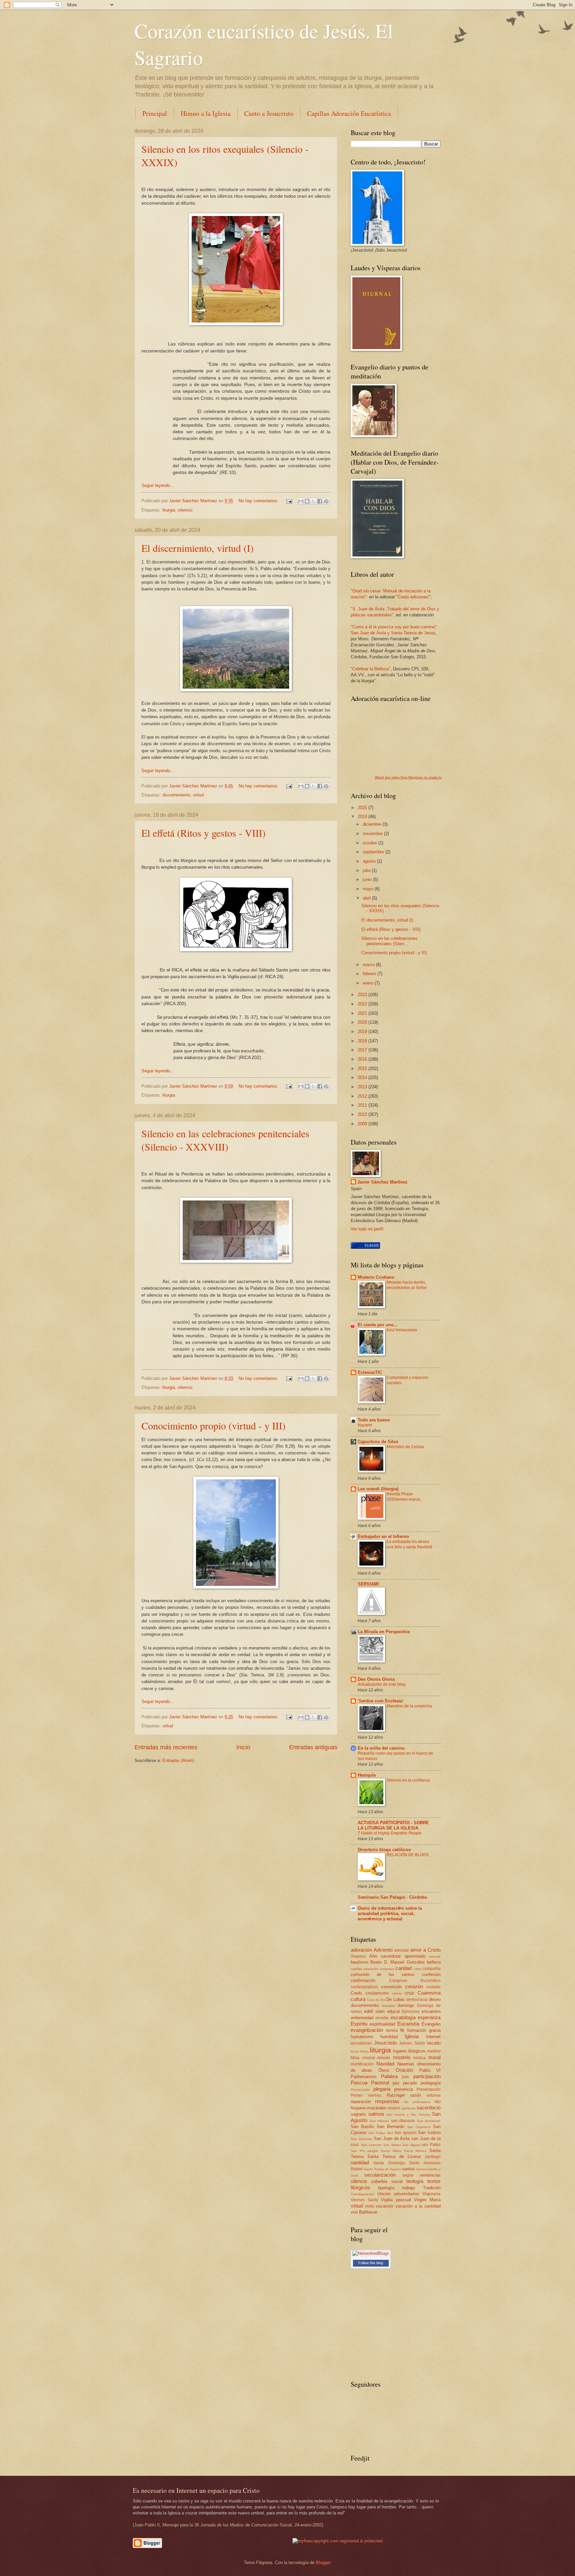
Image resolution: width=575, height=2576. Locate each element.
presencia (404, 2089)
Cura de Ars (376, 2000)
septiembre (374, 852)
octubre (371, 843)
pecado (410, 2083)
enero (369, 983)
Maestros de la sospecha (409, 1706)
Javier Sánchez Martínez (383, 1182)
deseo (435, 1999)
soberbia (379, 2181)
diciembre (373, 824)
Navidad (385, 2064)
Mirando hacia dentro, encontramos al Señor (407, 1285)
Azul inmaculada (402, 1330)
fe (402, 2030)
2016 (363, 1059)
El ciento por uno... (378, 1325)
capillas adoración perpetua (373, 1969)
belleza (434, 1962)
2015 (363, 1069)
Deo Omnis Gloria (376, 1679)
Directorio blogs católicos (384, 1850)
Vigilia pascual (396, 2200)
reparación (361, 2102)
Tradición (432, 2188)
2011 (363, 1105)
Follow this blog (371, 2263)
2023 (363, 995)
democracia (417, 2000)
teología (415, 2181)
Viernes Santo (365, 2200)
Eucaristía (408, 2024)
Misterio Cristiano (376, 1277)
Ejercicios (411, 2012)
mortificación (362, 2064)
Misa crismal (363, 2058)
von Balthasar (364, 2212)
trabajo (408, 2188)
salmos (376, 2114)
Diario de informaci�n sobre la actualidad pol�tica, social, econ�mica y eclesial (390, 1914)
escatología (403, 2017)
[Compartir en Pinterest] (326, 501)
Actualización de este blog (382, 1684)
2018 (363, 1041)
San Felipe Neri (381, 2133)
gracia (435, 2030)
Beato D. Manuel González (397, 1962)
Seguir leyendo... (158, 485)
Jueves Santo (412, 2043)
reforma (434, 2095)
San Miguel (411, 2145)
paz (396, 2083)
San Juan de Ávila (392, 2139)
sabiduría (408, 2108)
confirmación (363, 1980)
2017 (363, 1050)
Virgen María (427, 2200)
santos (408, 2169)
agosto (370, 861)
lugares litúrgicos (409, 2051)
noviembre (373, 834)
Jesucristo (385, 2043)
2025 (363, 808)
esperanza (429, 2017)
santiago (433, 2157)
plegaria (382, 2089)
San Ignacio (405, 2133)
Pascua (359, 2083)
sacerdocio (429, 2108)
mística (419, 2058)
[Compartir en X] (313, 501)
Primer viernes (366, 2095)
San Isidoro (429, 2133)
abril (367, 898)
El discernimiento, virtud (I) (197, 548)
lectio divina (360, 2051)
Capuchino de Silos (378, 1442)
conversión (391, 1987)
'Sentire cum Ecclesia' (381, 1701)
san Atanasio (403, 2121)
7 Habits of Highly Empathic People (390, 1833)
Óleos (384, 2070)
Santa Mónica (415, 2151)
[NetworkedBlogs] (371, 2253)
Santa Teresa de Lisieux (394, 2156)
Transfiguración (363, 2194)
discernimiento (176, 795)
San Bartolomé (429, 2121)
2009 (363, 1124)
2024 (363, 817)
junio (368, 879)
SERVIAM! (368, 1584)
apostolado (415, 1956)
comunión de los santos (383, 1974)
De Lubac (396, 1999)
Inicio (243, 1747)
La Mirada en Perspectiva (384, 1632)
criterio (397, 1993)
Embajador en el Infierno (383, 1536)
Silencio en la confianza (408, 1780)
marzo (369, 965)
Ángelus (358, 1956)
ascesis (435, 1956)
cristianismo (377, 1993)
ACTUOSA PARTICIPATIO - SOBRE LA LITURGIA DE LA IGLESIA (393, 1825)
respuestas (387, 2101)
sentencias (430, 2175)
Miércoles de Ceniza (405, 1447)
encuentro (431, 2011)
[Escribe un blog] (307, 501)
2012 (363, 1096)
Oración (404, 2070)
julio (367, 870)
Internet (433, 2037)
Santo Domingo (389, 2163)
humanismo (362, 2037)
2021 (363, 1013)
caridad (404, 1968)
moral (434, 2057)
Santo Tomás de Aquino (382, 2169)
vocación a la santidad (418, 2206)
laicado (434, 2043)
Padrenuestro (364, 2077)
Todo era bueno (374, 1420)
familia (392, 2031)
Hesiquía (367, 1775)
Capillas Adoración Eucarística (349, 113)
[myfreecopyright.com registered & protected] (337, 2541)
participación (427, 2076)
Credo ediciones (413, 597)
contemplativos (364, 1987)
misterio (402, 2057)
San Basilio (362, 2127)
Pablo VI (430, 2070)
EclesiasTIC (370, 1372)
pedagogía (431, 2083)
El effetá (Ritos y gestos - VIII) (203, 833)
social (397, 2181)
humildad (389, 2037)
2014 (363, 1077)
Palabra (389, 2076)
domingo (406, 2005)
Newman (406, 2064)
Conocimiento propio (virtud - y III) (213, 1425)
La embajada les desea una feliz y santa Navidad (409, 1544)
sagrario (358, 2114)
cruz (409, 1993)
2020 (363, 1022)
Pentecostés (360, 2090)
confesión (431, 1974)
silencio (185, 510)
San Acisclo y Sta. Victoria (408, 2115)
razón (416, 2095)
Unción (384, 2194)
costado (433, 1987)
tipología (386, 2188)
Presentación (429, 2089)
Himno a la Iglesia (206, 113)
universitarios (406, 2194)
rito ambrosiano (417, 2102)
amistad (401, 1950)
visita (369, 2206)
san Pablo (431, 2145)
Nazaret (365, 1425)
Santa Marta (391, 2151)
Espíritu (359, 2024)
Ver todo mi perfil (367, 1229)
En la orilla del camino (381, 1748)
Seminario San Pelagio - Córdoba (392, 1897)
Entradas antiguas (313, 1747)
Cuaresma (429, 1993)
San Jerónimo (362, 2139)
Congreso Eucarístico (415, 1981)
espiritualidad (382, 2024)
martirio (434, 2051)
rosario (394, 2108)
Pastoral (380, 2083)
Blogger (323, 2563)
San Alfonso (380, 2121)
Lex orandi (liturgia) (378, 1489)
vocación (384, 2206)
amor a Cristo (425, 1950)
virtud (198, 795)
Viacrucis (432, 2194)
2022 (363, 1004)
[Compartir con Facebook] (320, 501)
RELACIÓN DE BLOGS (408, 1855)
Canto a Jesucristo (269, 113)
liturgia (169, 510)
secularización (380, 2175)
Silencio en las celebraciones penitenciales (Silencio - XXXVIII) (225, 1140)
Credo (356, 1993)
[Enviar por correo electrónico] (301, 501)
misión (384, 2058)
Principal (155, 113)
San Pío (358, 2151)
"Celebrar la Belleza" (371, 669)
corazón (414, 1986)
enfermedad (362, 2018)
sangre (373, 2151)
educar (393, 2011)
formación (417, 2030)
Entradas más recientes (166, 1747)
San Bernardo (390, 2127)
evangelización (367, 2030)
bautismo (360, 1962)
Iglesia (412, 2036)
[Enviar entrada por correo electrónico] (289, 501)
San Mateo (392, 2145)
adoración (361, 1950)
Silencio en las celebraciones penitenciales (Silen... (389, 941)
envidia (382, 2018)
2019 (363, 1032)
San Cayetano (419, 2127)
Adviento (383, 1950)
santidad (360, 2162)
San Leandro (372, 2145)
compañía (432, 1969)
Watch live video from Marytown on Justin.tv (408, 777)
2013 (363, 1087)
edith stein (375, 2011)
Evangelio (431, 2024)
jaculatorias (361, 2043)
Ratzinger (396, 2095)
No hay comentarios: (259, 501)
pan (405, 2077)
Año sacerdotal (385, 1956)
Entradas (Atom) (178, 1760)
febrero (370, 974)
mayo (369, 889)
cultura (358, 1999)
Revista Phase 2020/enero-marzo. (404, 1497)
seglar (408, 2175)
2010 (363, 1114)
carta (417, 1969)
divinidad (388, 2006)
